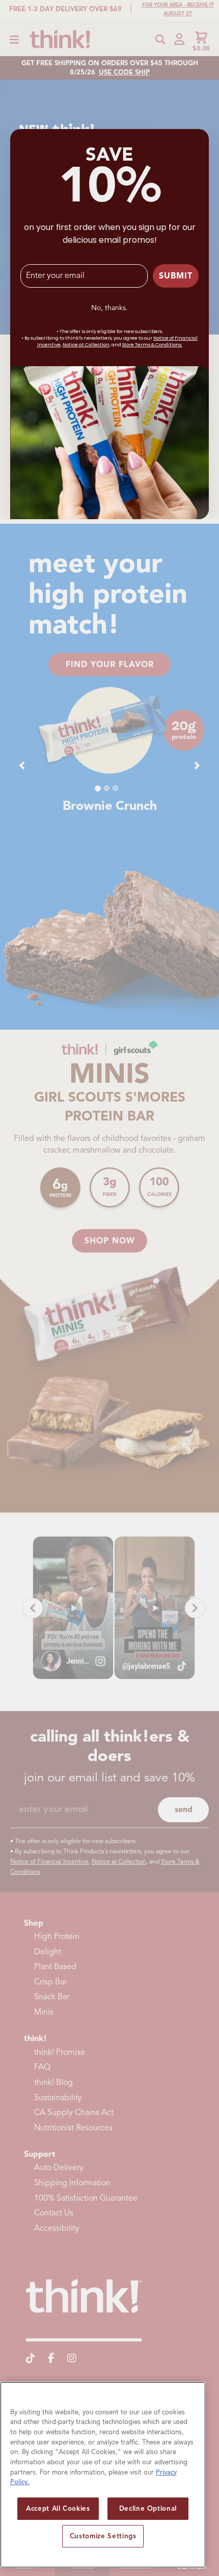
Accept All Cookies (58, 2508)
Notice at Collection (86, 345)
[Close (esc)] (199, 139)
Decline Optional (148, 2508)
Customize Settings (103, 2536)
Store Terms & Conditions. (152, 345)
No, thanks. (109, 308)
